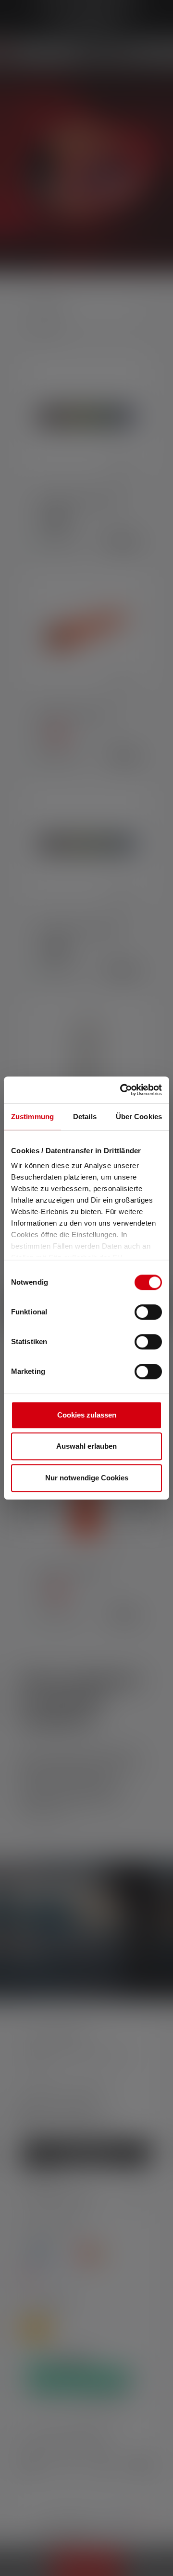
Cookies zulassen (87, 1415)
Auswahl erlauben (86, 1446)
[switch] (148, 1312)
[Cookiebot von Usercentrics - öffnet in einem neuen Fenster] (122, 1090)
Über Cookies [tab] (139, 1117)
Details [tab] (85, 1117)
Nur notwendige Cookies (87, 1478)
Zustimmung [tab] (32, 1117)
